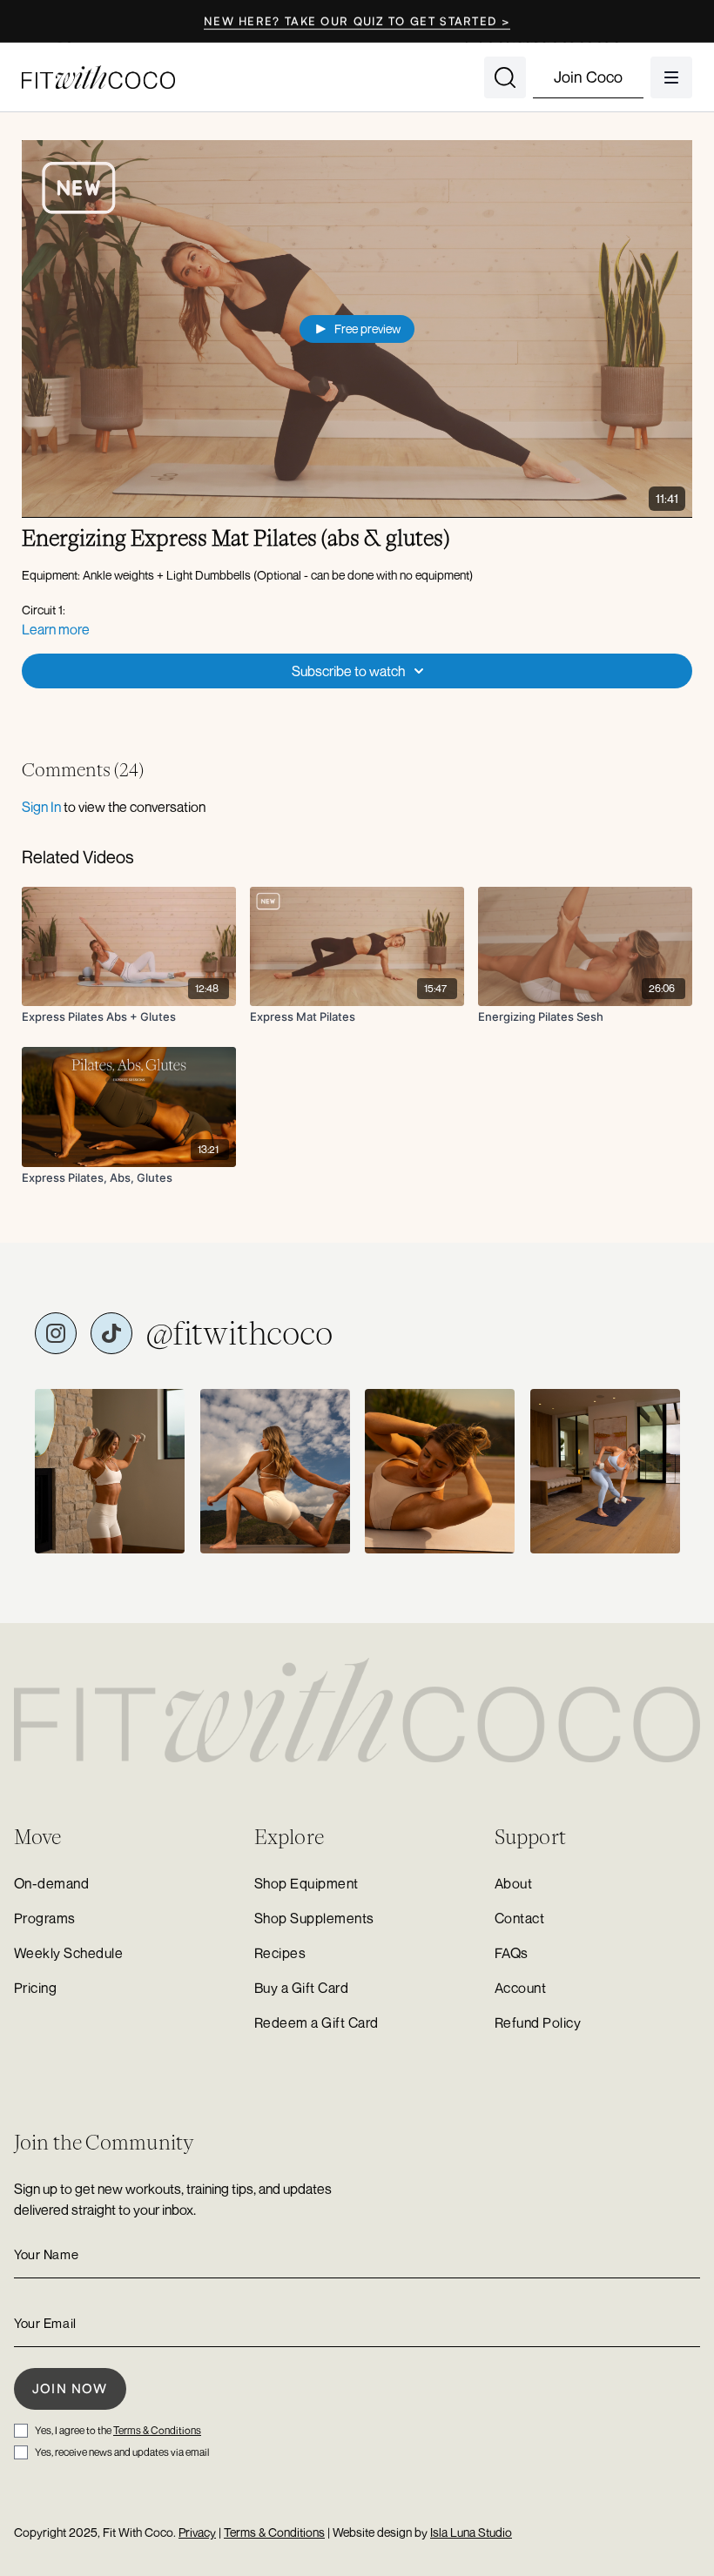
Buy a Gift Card (301, 1988)
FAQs (512, 1953)
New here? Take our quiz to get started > (357, 21)
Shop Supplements (314, 1918)
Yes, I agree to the (118, 2430)
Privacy (197, 2532)
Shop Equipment (306, 1883)
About (513, 1883)
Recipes (280, 1953)
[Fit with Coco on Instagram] (56, 1333)
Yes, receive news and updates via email (122, 2452)
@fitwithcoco (239, 1333)
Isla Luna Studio (471, 2532)
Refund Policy (538, 2023)
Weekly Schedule (68, 1953)
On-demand (51, 1883)
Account (520, 1988)
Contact (519, 1918)
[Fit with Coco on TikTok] (111, 1333)
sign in (41, 807)
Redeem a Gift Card (317, 2023)
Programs (45, 1918)
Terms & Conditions (157, 2430)
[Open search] (505, 77)
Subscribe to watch (348, 671)
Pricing (35, 1988)
